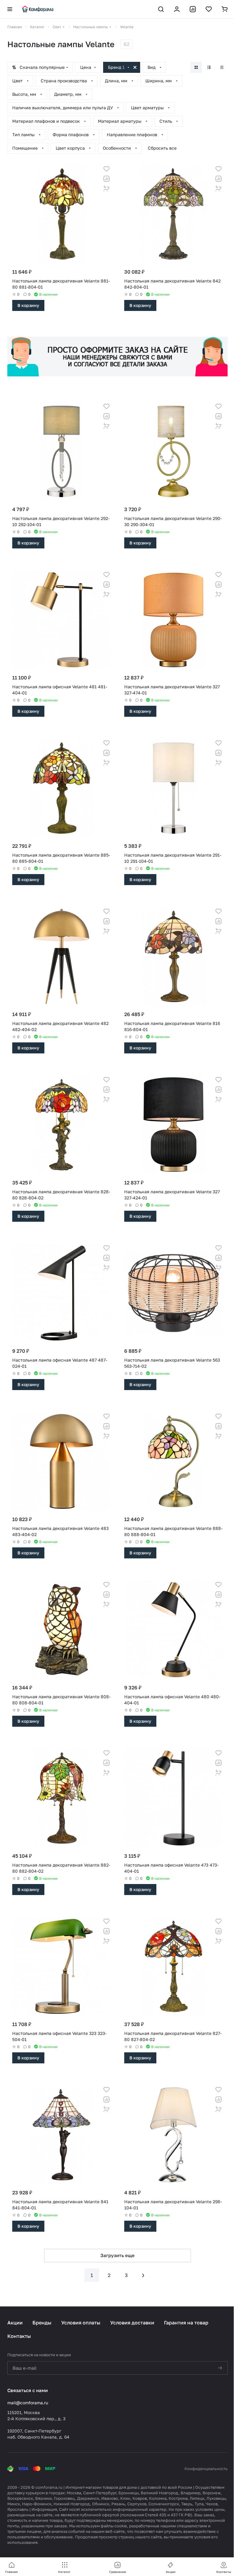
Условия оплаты (81, 2323)
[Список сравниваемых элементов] (193, 9)
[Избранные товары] (209, 9)
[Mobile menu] (10, 9)
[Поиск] (161, 9)
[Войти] (177, 9)
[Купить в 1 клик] (106, 189)
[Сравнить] (106, 179)
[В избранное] (106, 169)
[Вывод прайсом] (222, 67)
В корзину (28, 305)
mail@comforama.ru (28, 2403)
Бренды (42, 2323)
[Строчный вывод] (209, 67)
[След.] (143, 2275)
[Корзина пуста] (225, 9)
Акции (15, 2323)
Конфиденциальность (206, 2469)
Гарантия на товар (186, 2323)
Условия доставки (132, 2323)
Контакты (19, 2336)
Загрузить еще (117, 2255)
